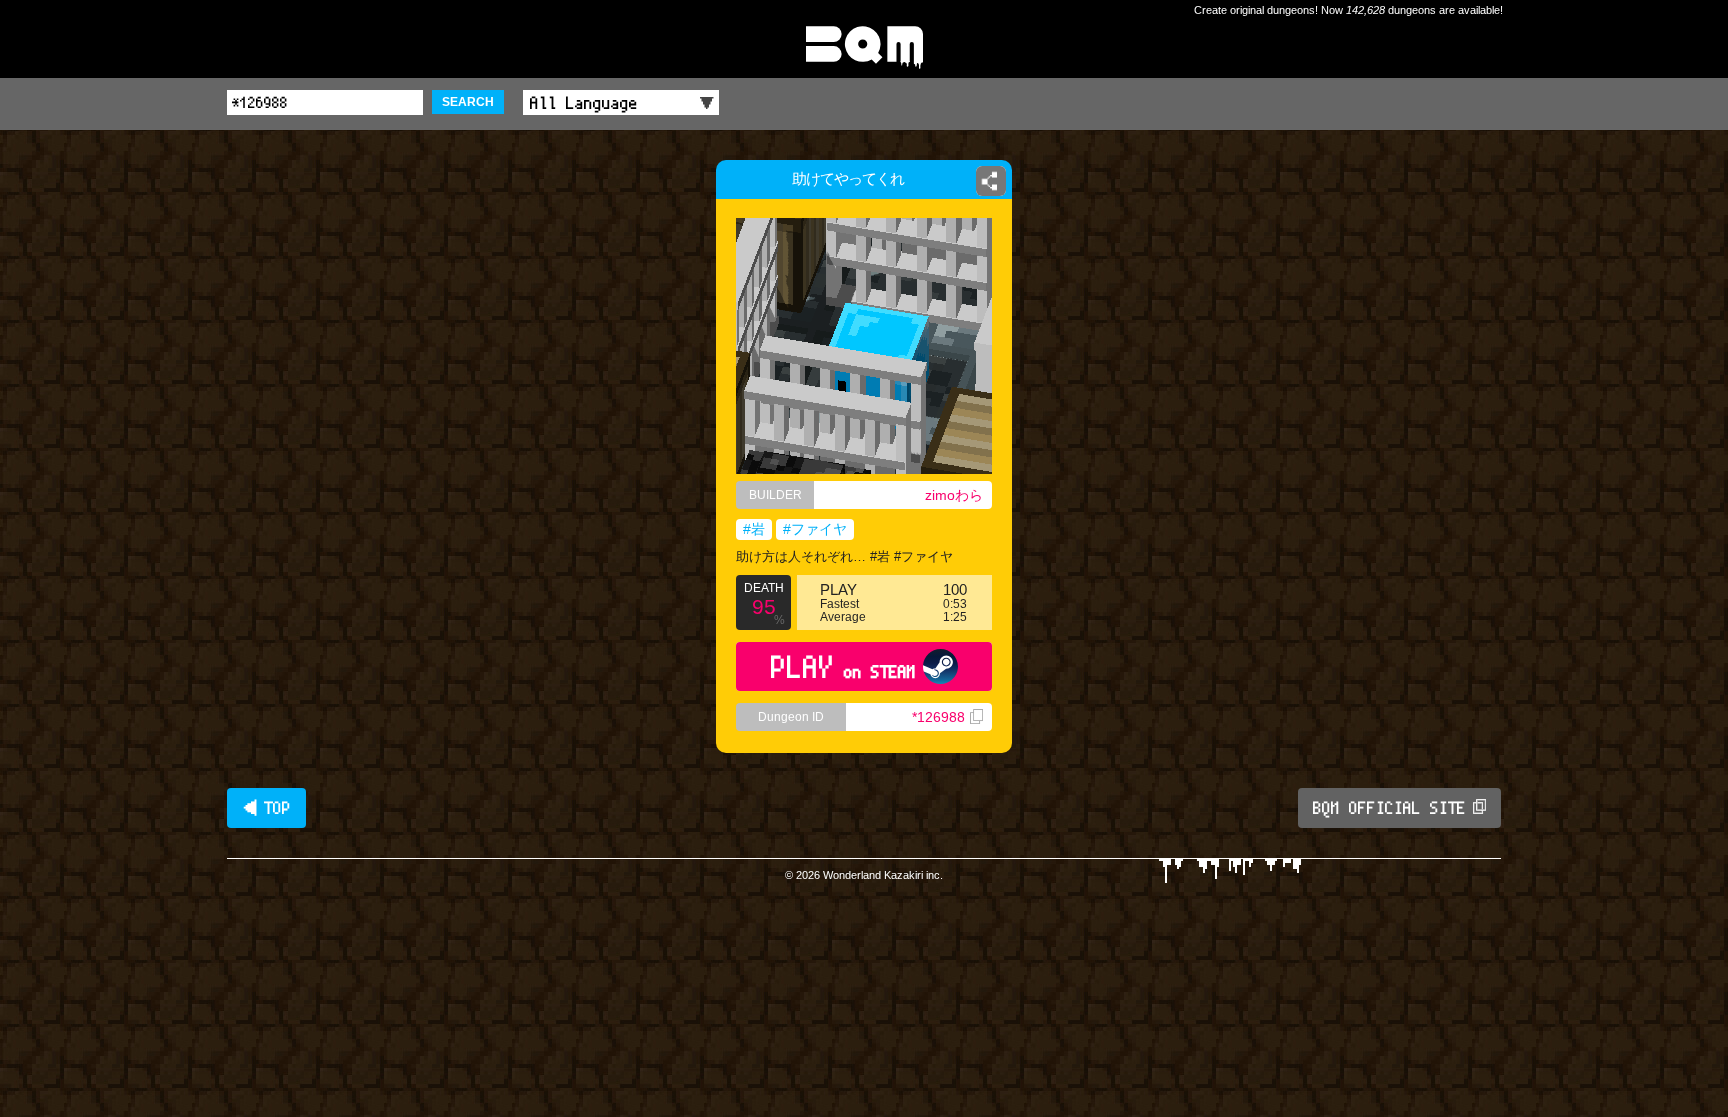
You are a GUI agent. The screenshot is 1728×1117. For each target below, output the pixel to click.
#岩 (754, 529)
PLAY (843, 666)
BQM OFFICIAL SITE (1389, 808)
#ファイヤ (815, 529)
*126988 (938, 717)
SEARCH (468, 102)
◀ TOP (266, 808)
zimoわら (954, 495)
